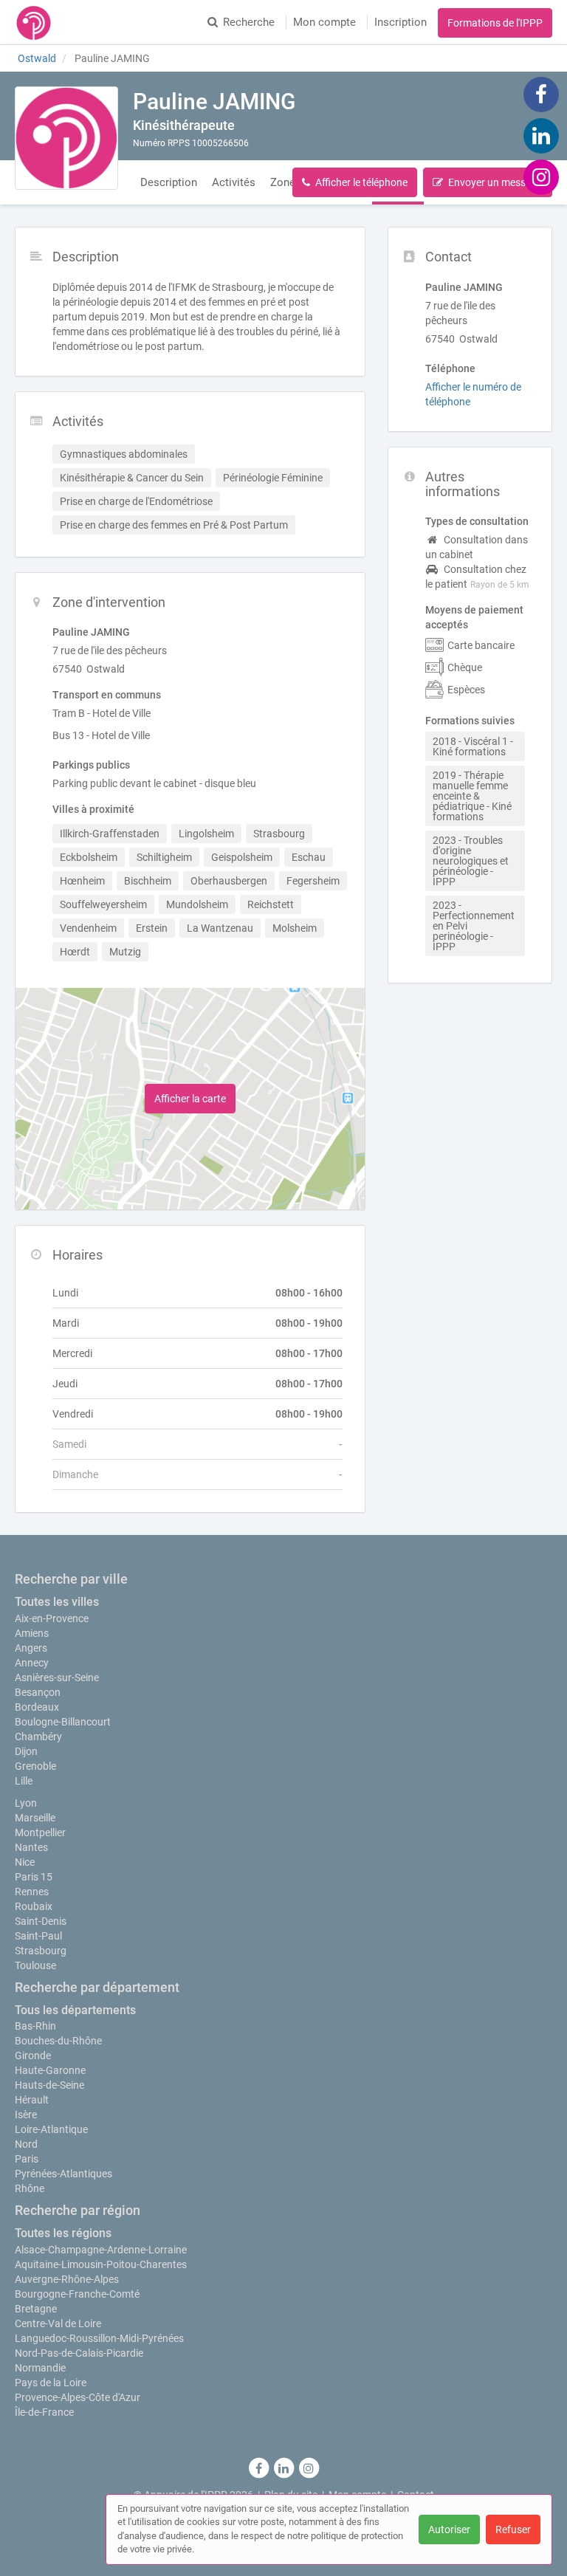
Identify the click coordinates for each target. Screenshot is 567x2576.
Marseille (35, 1818)
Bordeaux (37, 1707)
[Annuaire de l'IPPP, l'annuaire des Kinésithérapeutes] (34, 22)
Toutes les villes (57, 1602)
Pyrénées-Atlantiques (63, 2174)
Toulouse (35, 1965)
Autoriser (449, 2529)
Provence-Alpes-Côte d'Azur (78, 2397)
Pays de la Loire (51, 2383)
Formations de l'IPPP (495, 23)
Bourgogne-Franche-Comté (77, 2294)
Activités (234, 182)
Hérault (32, 2100)
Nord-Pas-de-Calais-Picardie (79, 2353)
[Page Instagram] (541, 176)
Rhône (30, 2188)
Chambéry (38, 1737)
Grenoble (35, 1766)
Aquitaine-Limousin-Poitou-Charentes (101, 2264)
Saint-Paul (38, 1936)
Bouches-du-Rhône (58, 2041)
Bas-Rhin (35, 2026)
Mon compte (324, 22)
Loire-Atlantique (51, 2129)
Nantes (31, 1847)
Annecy (32, 1663)
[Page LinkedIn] (541, 135)
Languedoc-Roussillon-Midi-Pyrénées (99, 2338)
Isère (26, 2115)
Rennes (32, 1892)
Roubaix (34, 1906)
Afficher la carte (190, 1099)
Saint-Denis (41, 1921)
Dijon (26, 1751)
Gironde (33, 2055)
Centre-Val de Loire (58, 2323)
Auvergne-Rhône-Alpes (67, 2279)
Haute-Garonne (50, 2070)
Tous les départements (75, 2010)
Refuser (513, 2529)
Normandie (40, 2368)
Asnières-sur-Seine (57, 1677)
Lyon (26, 1803)
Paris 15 (34, 1877)
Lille (24, 1781)
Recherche (249, 22)
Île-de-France (44, 2412)
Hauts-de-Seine (49, 2085)
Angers (31, 1648)
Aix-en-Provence (52, 1618)
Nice (25, 1862)
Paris (27, 2159)
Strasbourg (41, 1951)
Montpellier (40, 1833)
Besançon (38, 1692)
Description (169, 182)
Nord (26, 2144)
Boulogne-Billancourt (63, 1722)
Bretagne (36, 2309)
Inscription (401, 22)
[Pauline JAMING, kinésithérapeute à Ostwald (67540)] (66, 138)
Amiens (32, 1633)
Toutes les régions (63, 2233)
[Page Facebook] (541, 94)
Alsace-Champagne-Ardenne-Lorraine (101, 2250)
